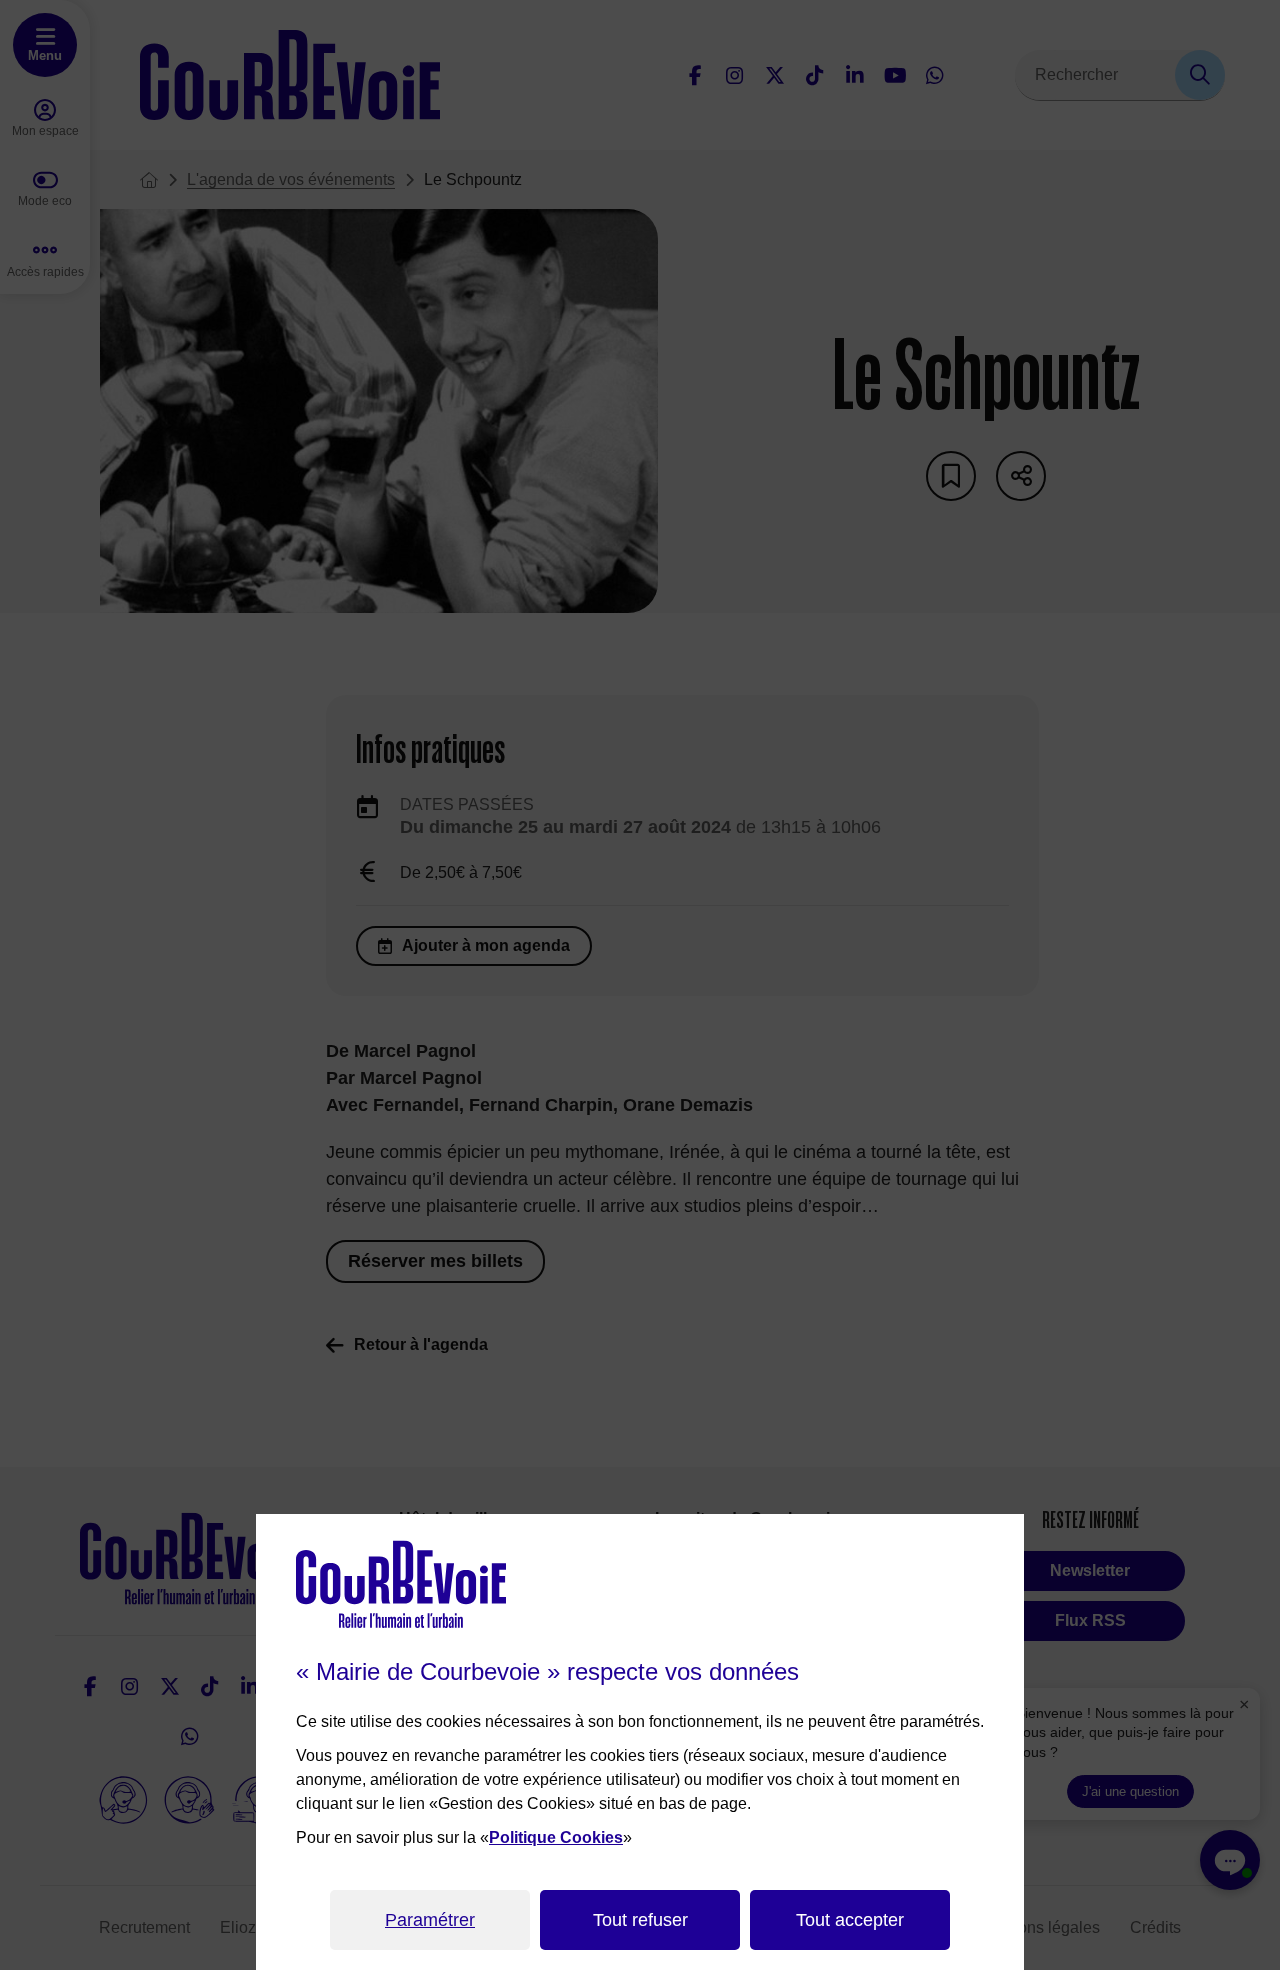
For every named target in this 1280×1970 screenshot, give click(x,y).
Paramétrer (430, 1920)
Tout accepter (850, 1920)
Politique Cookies (556, 1837)
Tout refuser (640, 1920)
